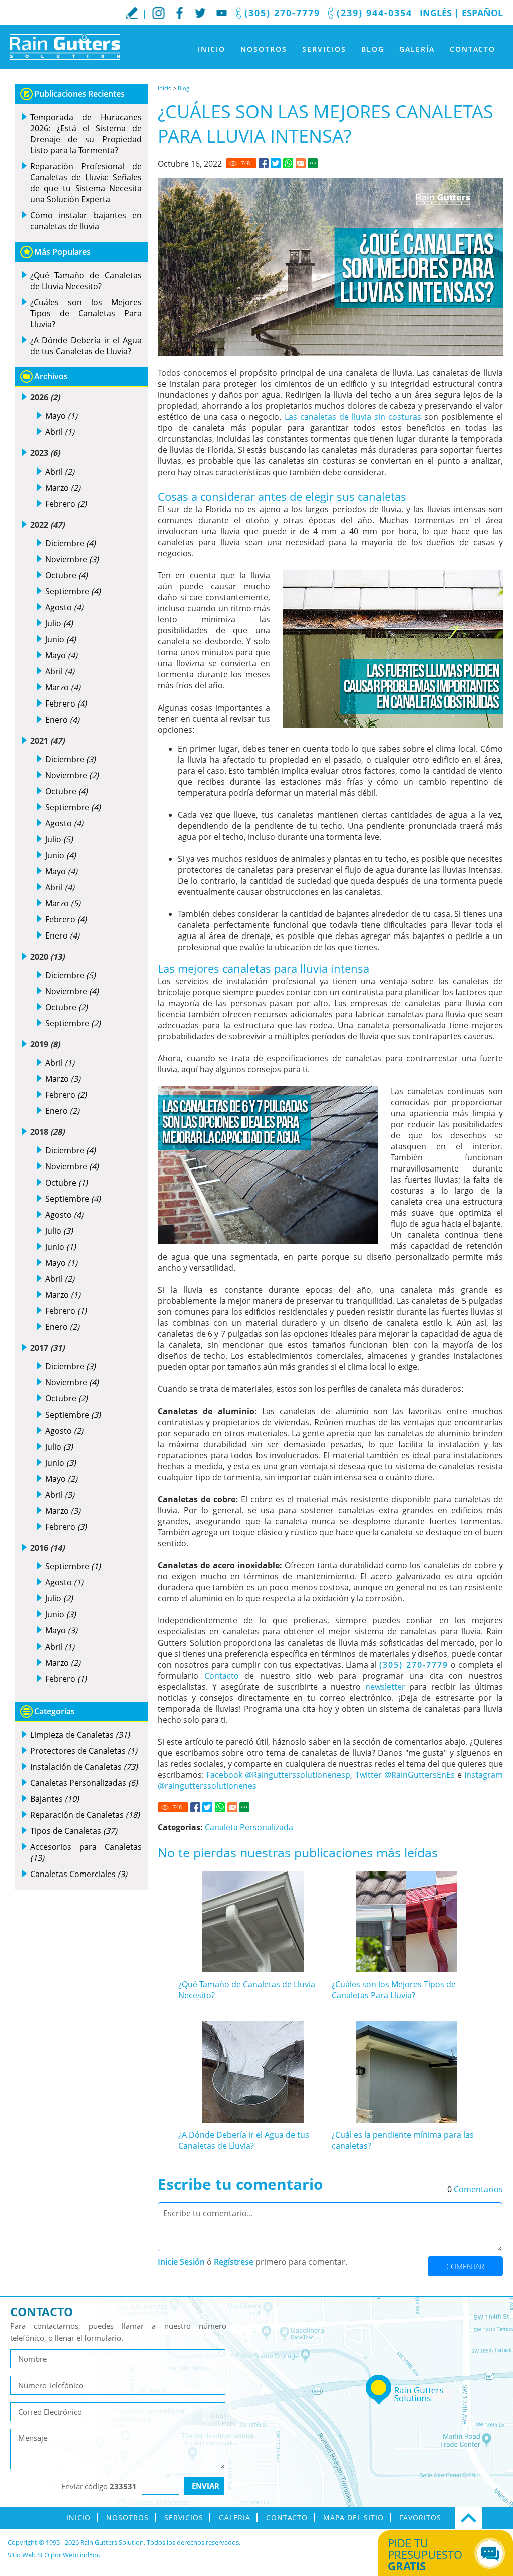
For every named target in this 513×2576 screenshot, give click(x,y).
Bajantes (54, 1799)
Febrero (66, 504)
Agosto (64, 607)
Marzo (63, 488)
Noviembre (72, 559)
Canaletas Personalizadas (84, 1783)
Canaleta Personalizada (249, 1827)
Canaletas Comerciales (79, 1874)
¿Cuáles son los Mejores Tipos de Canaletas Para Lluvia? (394, 1990)
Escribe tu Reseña (132, 13)
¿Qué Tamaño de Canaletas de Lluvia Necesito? (86, 281)
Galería (417, 49)
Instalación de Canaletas (84, 1767)
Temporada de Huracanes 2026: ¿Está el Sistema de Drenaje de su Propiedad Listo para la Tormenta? (86, 134)
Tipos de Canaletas (74, 1831)
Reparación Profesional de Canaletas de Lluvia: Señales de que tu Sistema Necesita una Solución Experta (86, 183)
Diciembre (70, 543)
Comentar (465, 2266)
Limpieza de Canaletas (80, 1735)
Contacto (473, 49)
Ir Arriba (468, 2518)
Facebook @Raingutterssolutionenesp (278, 1775)
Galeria (235, 2518)
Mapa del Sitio (353, 2518)
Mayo (61, 416)
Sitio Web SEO (28, 2555)
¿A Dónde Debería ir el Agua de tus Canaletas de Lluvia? (244, 2140)
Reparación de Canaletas (85, 1815)
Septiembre (73, 591)
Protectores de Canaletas (84, 1751)
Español (482, 13)
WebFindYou (82, 2555)
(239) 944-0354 (374, 13)
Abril (60, 432)
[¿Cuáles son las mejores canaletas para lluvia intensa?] (264, 163)
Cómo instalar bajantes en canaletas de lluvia (86, 221)
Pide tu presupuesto (425, 2554)
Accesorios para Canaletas (86, 1852)
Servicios (324, 49)
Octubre (66, 575)
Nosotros (264, 49)
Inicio (212, 49)
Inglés (436, 13)
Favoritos (420, 2518)
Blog (373, 49)
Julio (59, 623)
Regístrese (234, 2262)
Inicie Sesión (181, 2262)
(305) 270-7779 (282, 13)
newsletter (385, 1687)
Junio (60, 639)
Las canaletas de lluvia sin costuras (353, 417)
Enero (62, 720)
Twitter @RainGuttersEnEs (405, 1775)
